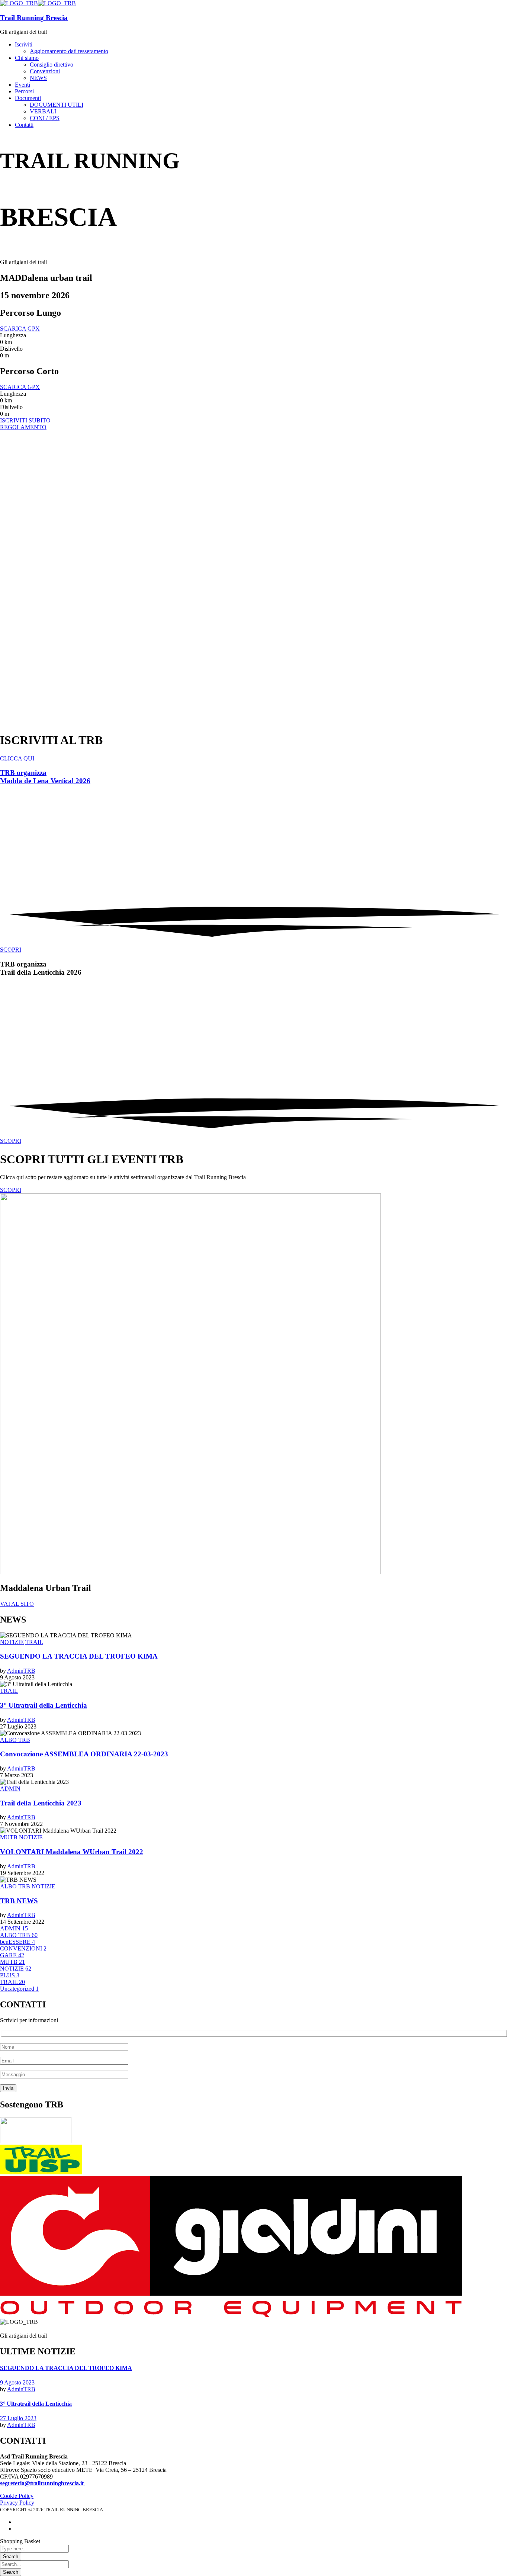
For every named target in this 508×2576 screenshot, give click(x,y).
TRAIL (34, 1642)
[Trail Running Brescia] (19, 3)
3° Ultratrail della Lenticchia (44, 1705)
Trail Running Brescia (34, 18)
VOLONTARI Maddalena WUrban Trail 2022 (72, 1852)
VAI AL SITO (17, 1604)
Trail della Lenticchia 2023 (41, 1803)
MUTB (9, 1837)
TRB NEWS (19, 1901)
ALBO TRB (15, 1740)
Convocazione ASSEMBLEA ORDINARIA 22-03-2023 (84, 1754)
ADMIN (10, 1789)
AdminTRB (21, 1671)
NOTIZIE (12, 1642)
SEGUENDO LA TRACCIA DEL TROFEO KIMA (79, 1656)
